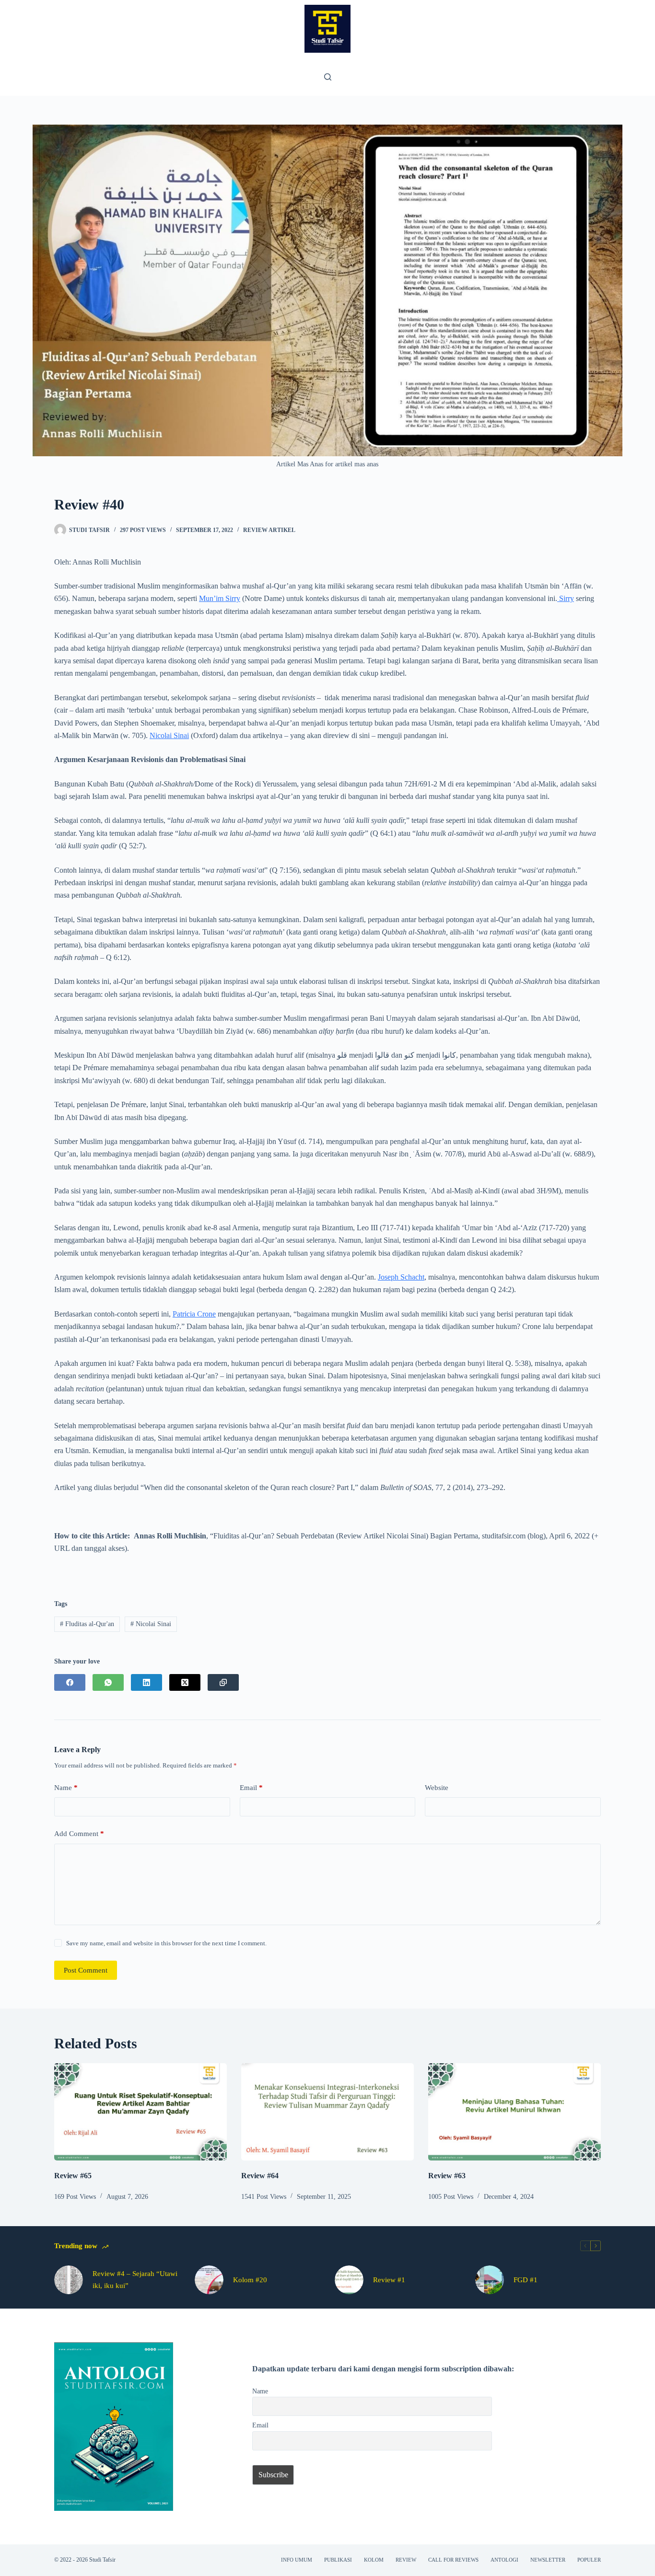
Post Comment (86, 1970)
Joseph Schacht (401, 1277)
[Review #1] (349, 2280)
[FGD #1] (490, 2280)
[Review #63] (515, 2112)
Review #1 (389, 2280)
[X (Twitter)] (185, 1682)
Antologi (504, 2560)
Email (251, 1788)
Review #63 (447, 2176)
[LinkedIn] (146, 1682)
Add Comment (79, 1834)
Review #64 (260, 2176)
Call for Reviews (453, 2560)
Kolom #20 (250, 2280)
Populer (589, 2560)
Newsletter (548, 2560)
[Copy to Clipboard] (223, 1682)
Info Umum (297, 2560)
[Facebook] (70, 1682)
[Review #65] (140, 2112)
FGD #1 (526, 2280)
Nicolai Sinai (169, 735)
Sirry (566, 598)
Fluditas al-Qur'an (87, 1624)
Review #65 (73, 2176)
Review (406, 2560)
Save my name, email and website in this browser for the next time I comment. (166, 1943)
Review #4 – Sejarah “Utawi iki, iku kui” (135, 2280)
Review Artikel (269, 530)
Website (437, 1788)
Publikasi (338, 2560)
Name (66, 1788)
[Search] (328, 77)
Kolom (374, 2560)
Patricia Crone (194, 1314)
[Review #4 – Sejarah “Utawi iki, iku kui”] (69, 2280)
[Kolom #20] (209, 2280)
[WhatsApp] (108, 1682)
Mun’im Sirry (220, 598)
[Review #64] (327, 2112)
